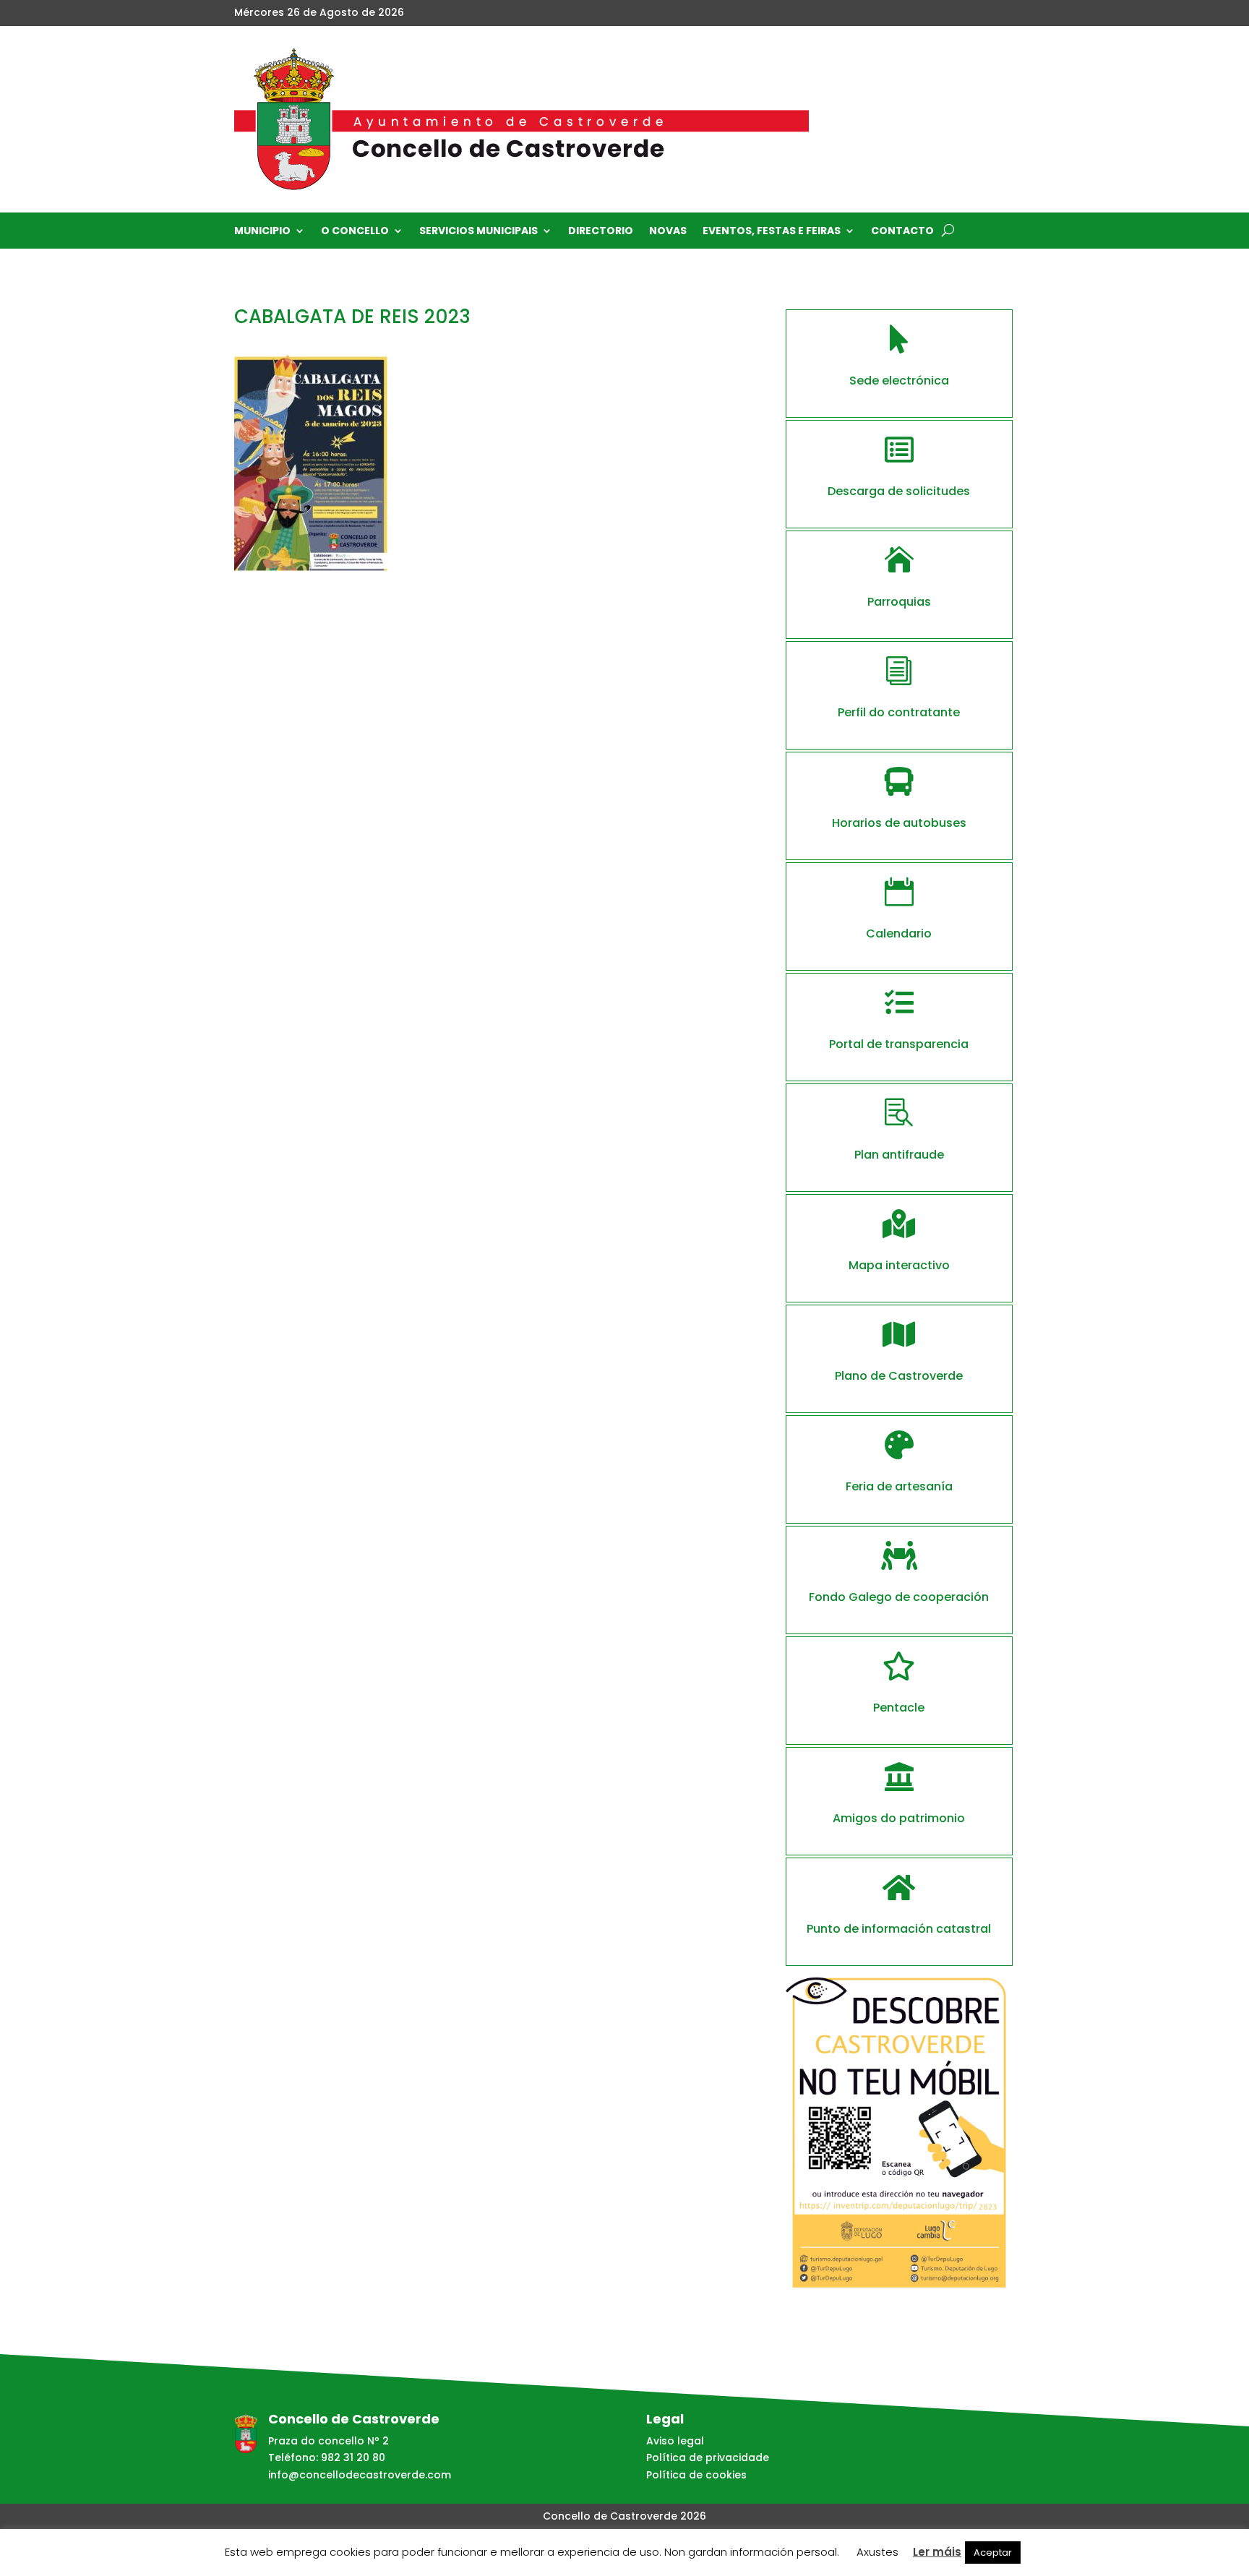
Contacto (902, 232)
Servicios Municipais (478, 232)
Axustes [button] (877, 2552)
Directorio (601, 232)
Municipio (262, 232)
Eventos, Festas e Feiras (772, 232)
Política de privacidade (708, 2457)
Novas (668, 232)
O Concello (355, 232)
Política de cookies (696, 2475)
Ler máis (937, 2552)
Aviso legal (675, 2441)
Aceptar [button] (993, 2553)
